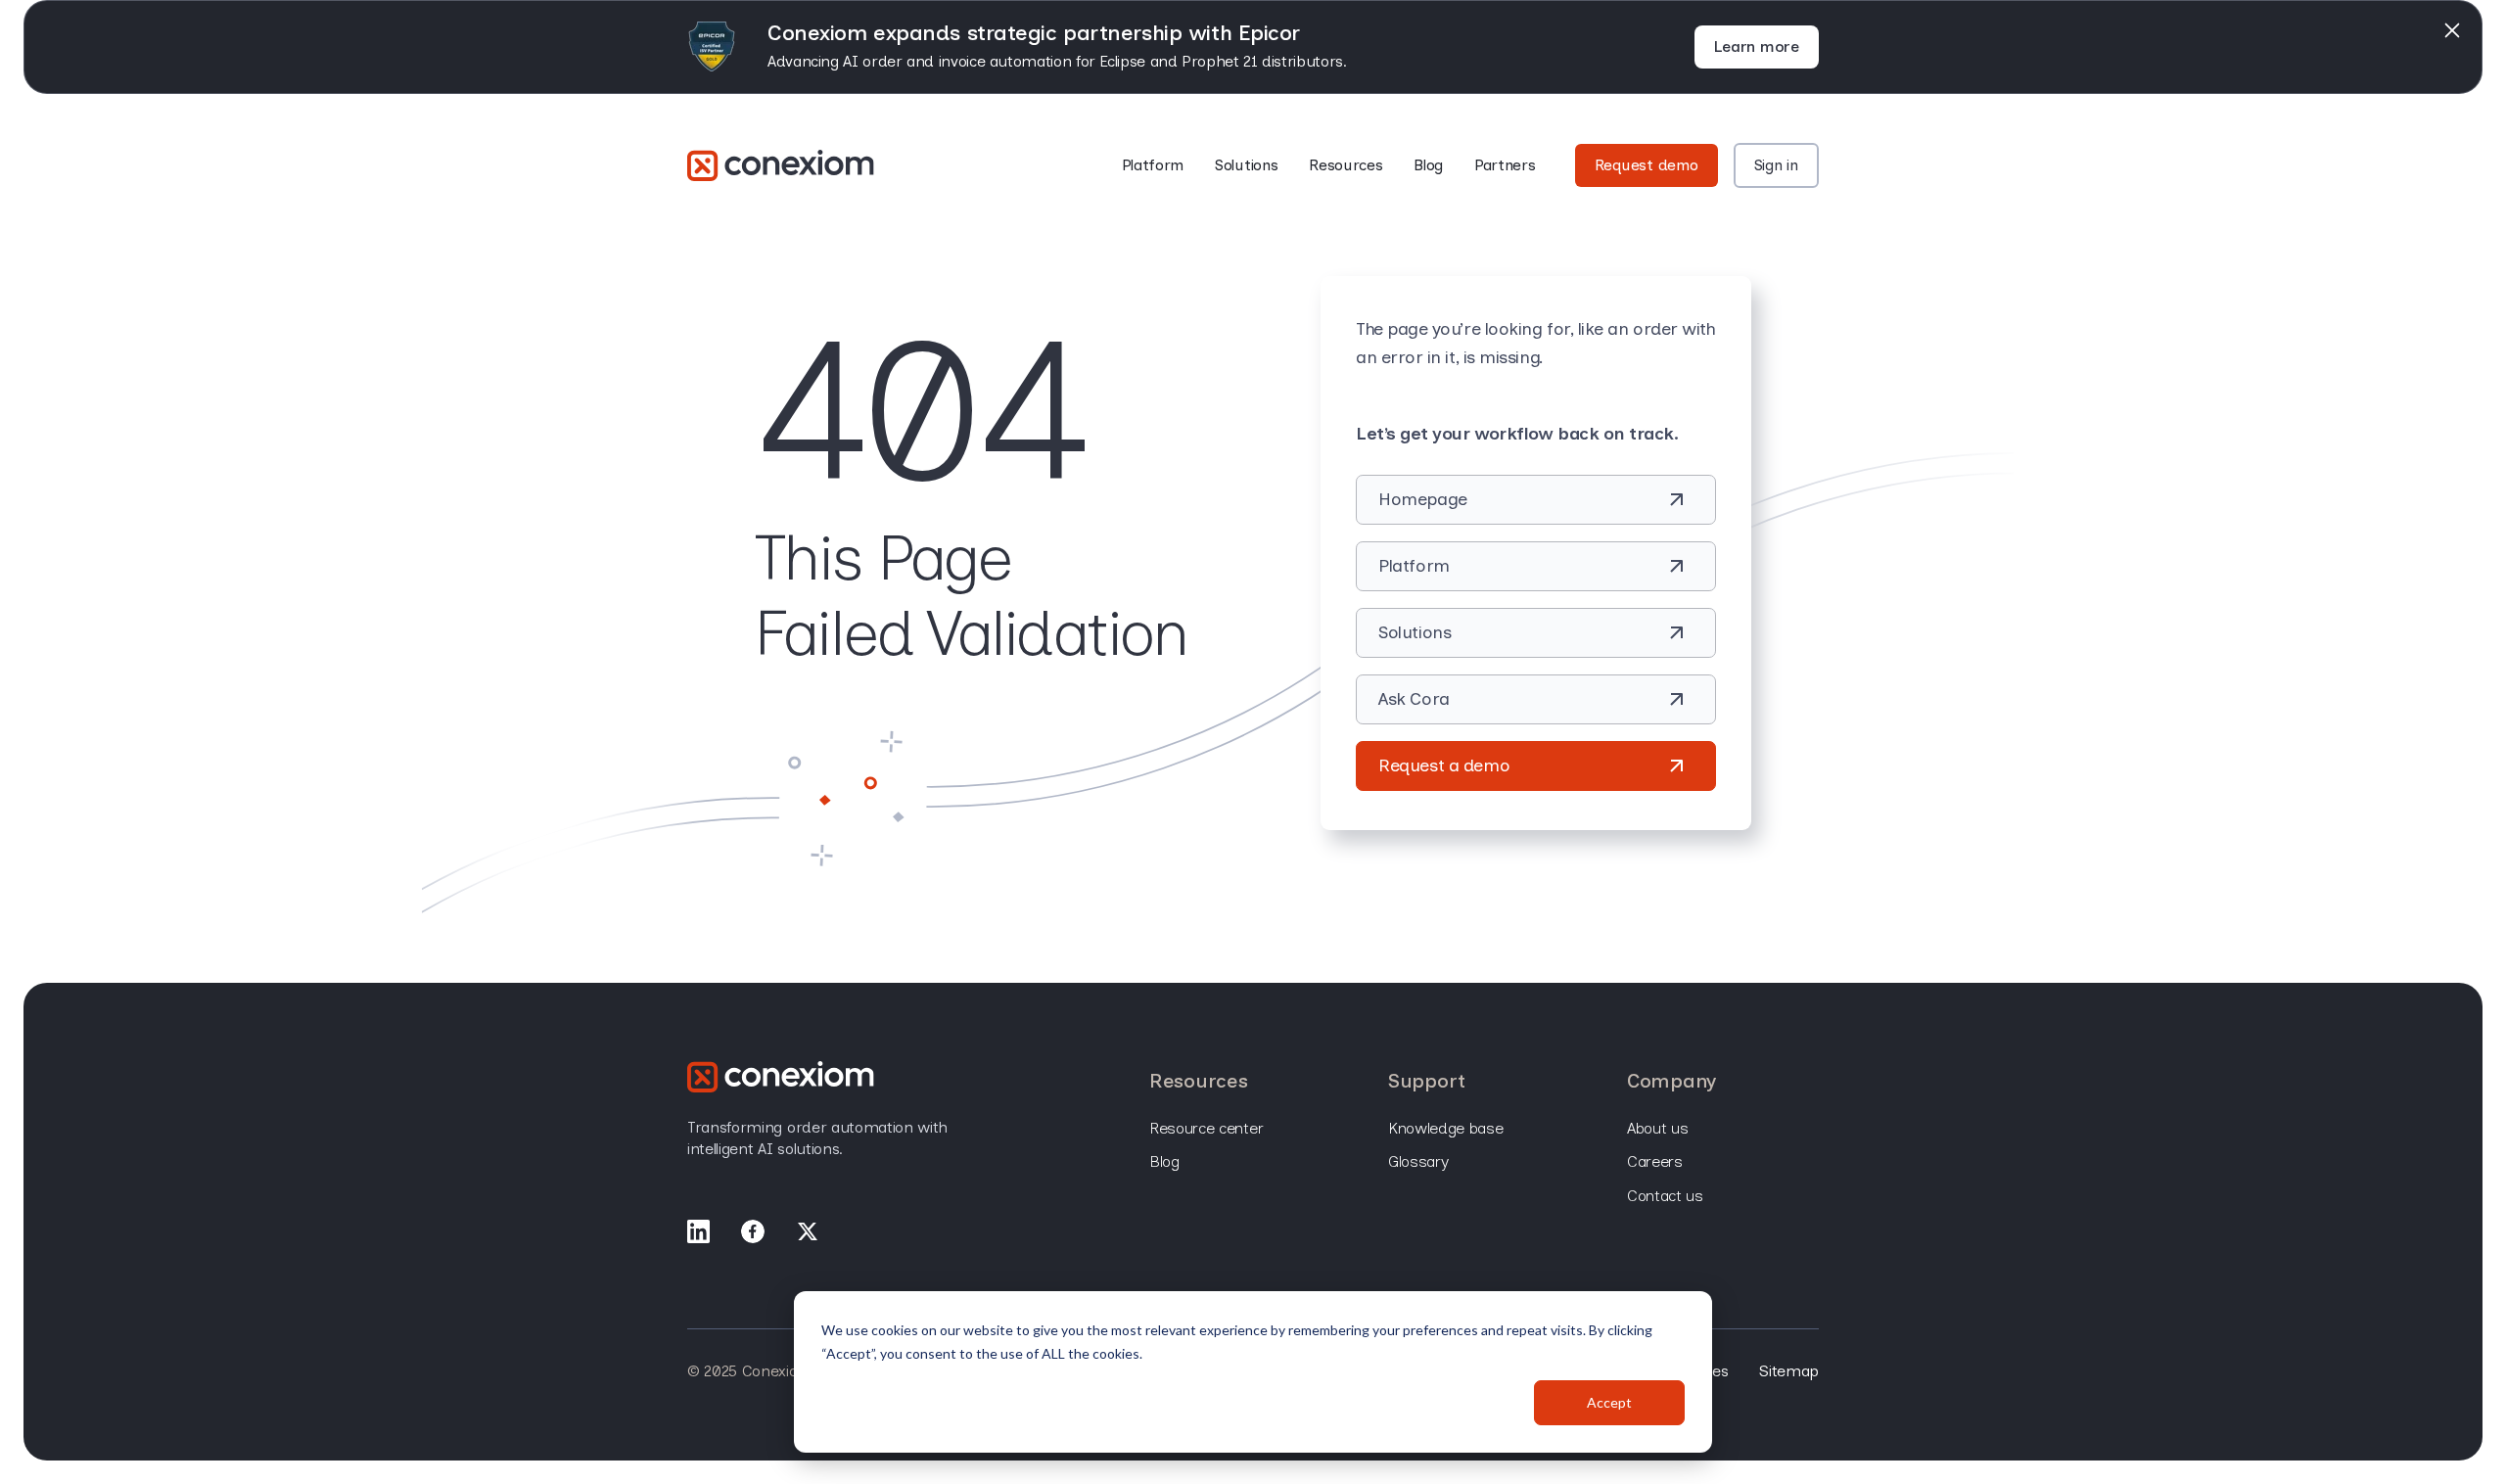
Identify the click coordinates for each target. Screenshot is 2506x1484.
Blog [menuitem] (1164, 1161)
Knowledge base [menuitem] (1446, 1128)
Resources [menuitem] (1198, 1081)
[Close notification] (2452, 30)
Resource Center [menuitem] (1206, 1128)
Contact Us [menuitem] (1665, 1196)
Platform (1153, 165)
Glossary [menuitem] (1418, 1161)
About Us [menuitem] (1657, 1128)
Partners (1505, 165)
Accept (1609, 1402)
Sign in (1776, 165)
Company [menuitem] (1671, 1081)
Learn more (1757, 46)
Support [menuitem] (1427, 1081)
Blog (1428, 165)
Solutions (1246, 165)
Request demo (1647, 165)
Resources (1346, 165)
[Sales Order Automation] (781, 165)
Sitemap (1789, 1371)
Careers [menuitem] (1655, 1161)
